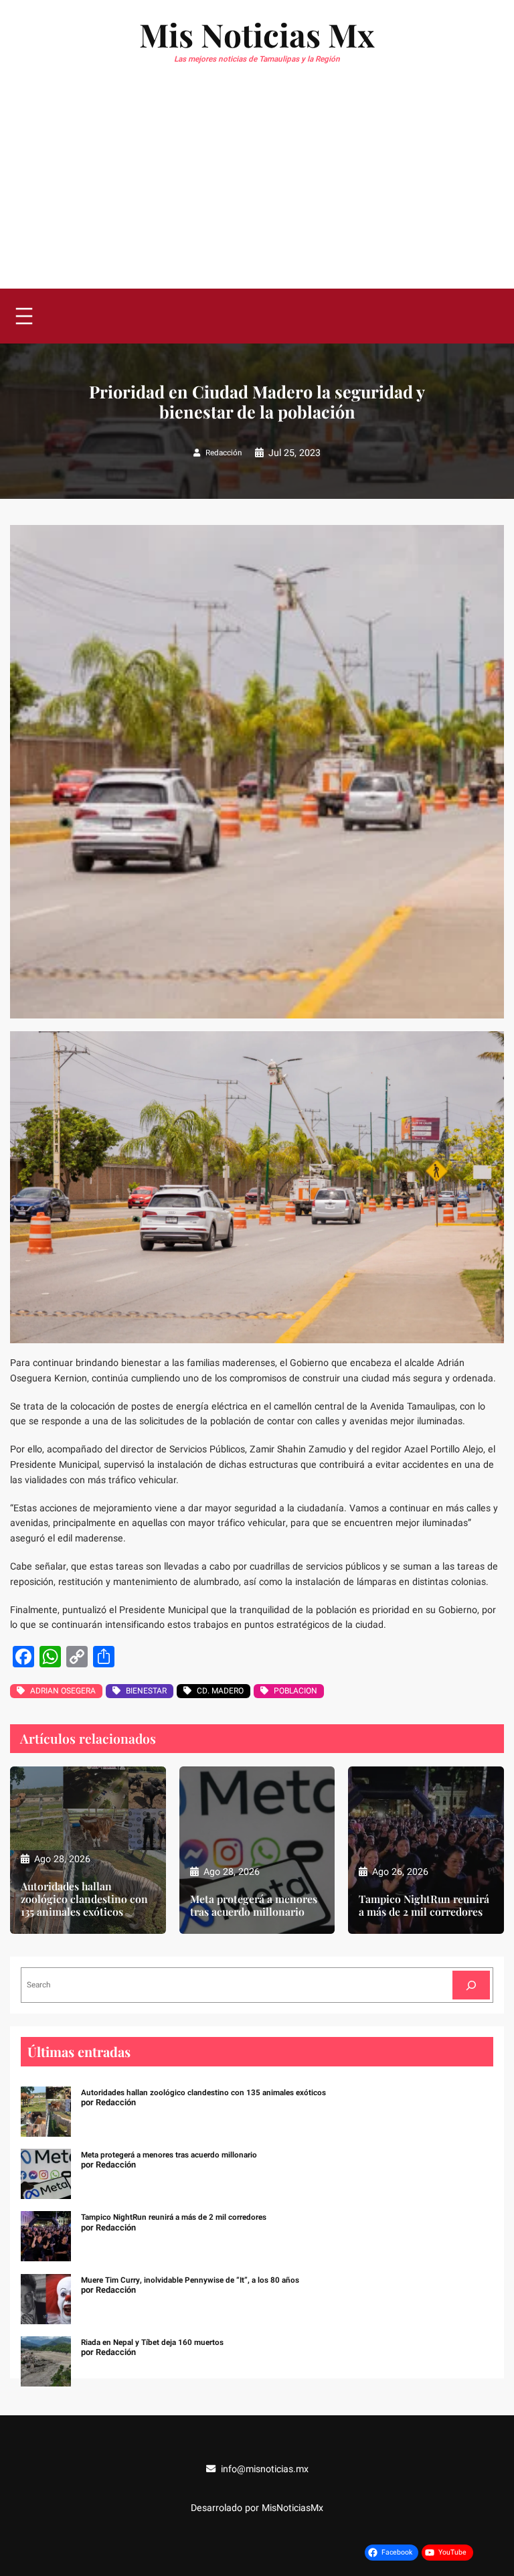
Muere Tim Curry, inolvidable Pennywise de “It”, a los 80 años (190, 2280)
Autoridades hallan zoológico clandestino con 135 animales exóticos (84, 1899)
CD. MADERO (220, 1691)
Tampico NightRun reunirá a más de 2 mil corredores (424, 1906)
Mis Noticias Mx (257, 34)
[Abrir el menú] (24, 316)
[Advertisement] (257, 188)
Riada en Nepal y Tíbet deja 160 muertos (152, 2343)
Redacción (224, 453)
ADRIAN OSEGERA (63, 1691)
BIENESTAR (146, 1691)
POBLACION (295, 1691)
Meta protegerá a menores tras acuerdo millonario (254, 1906)
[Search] (471, 1985)
